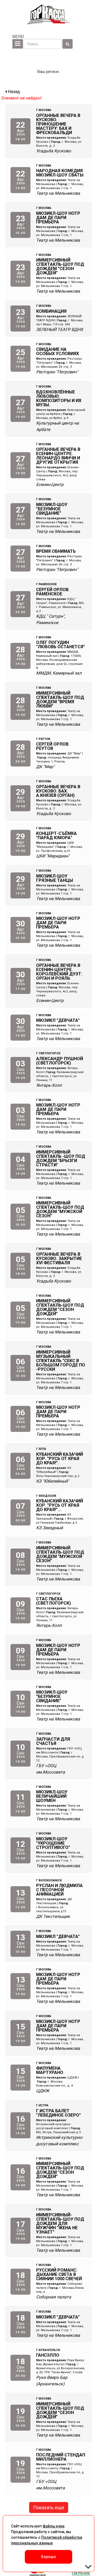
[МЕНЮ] (18, 44)
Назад (13, 92)
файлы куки (53, 2526)
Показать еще (49, 2507)
